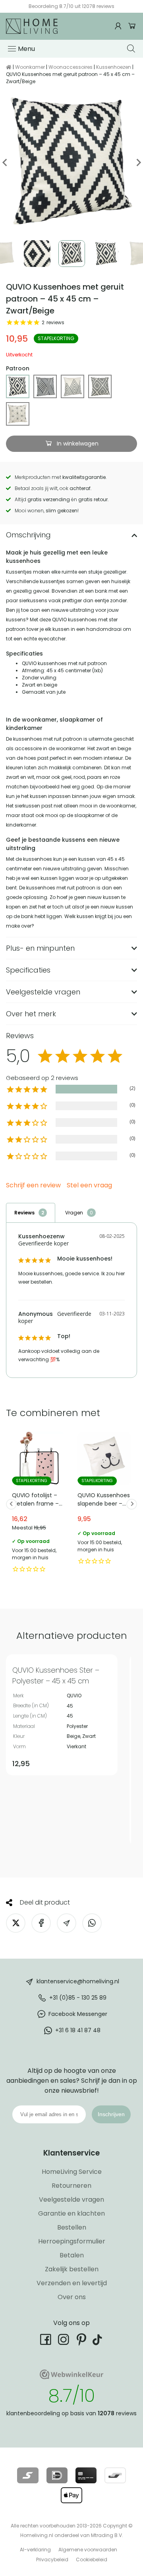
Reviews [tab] (24, 1213)
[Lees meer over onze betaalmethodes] (28, 2475)
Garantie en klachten (71, 2213)
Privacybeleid (52, 2559)
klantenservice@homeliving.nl (78, 1981)
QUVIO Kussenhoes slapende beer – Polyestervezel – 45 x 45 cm (104, 1500)
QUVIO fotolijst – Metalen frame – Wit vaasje (39, 1504)
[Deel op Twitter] (16, 1923)
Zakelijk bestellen (72, 2269)
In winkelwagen (77, 444)
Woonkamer (30, 67)
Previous (5, 162)
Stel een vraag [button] (89, 1186)
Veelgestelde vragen (71, 2200)
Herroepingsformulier (72, 2241)
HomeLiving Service (72, 2172)
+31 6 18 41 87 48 (78, 2030)
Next (138, 162)
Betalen (72, 2255)
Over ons (72, 2297)
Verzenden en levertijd (72, 2283)
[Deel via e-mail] (67, 1923)
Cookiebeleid (92, 2559)
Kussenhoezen (114, 67)
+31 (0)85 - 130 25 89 (78, 1997)
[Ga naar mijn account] (119, 26)
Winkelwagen (132, 26)
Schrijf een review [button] (33, 1186)
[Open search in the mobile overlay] (132, 49)
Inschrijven (111, 2114)
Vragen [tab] (74, 1213)
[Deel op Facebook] (41, 1923)
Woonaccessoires (71, 67)
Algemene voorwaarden (88, 2550)
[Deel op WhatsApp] (92, 1923)
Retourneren (71, 2186)
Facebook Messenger (78, 2014)
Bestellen (72, 2227)
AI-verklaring (35, 2550)
